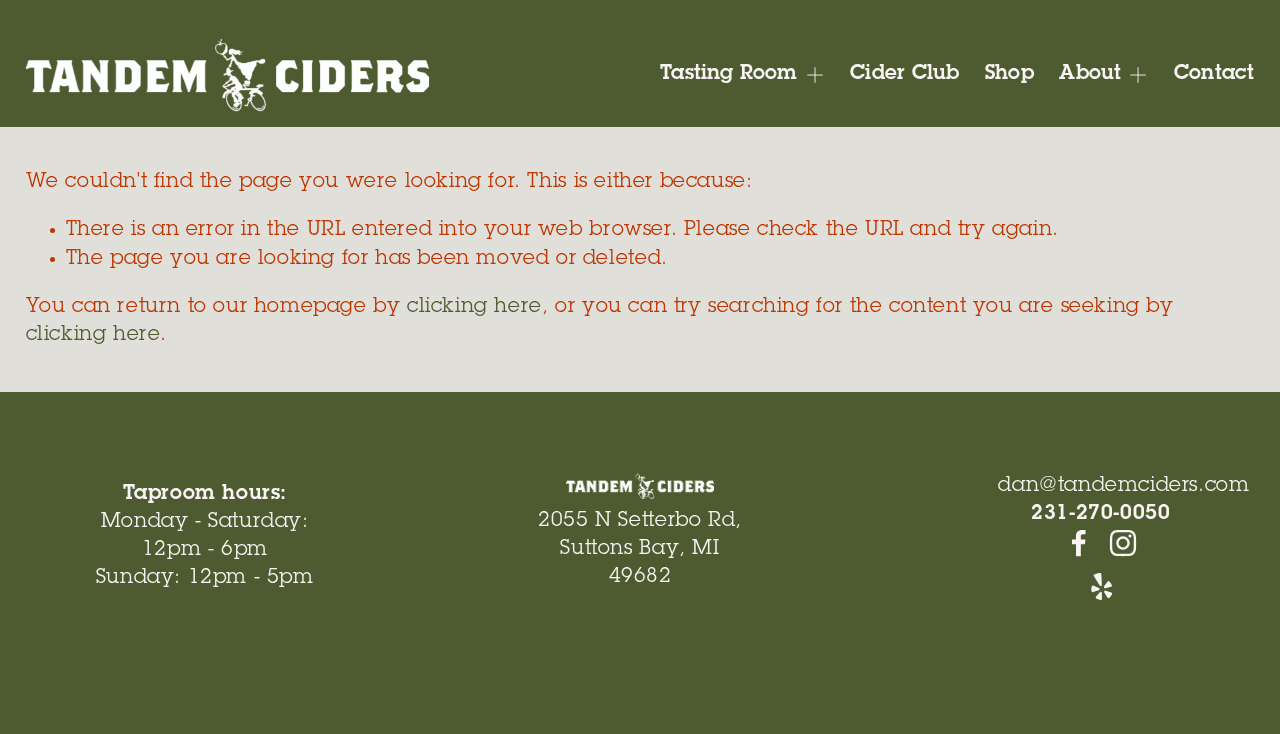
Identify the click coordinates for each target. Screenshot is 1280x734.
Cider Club (904, 75)
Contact (1214, 75)
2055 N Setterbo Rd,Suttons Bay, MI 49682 (639, 550)
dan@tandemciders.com (1123, 487)
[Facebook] (1079, 543)
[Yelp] (1101, 587)
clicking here (474, 308)
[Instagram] (1123, 543)
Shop (1009, 75)
